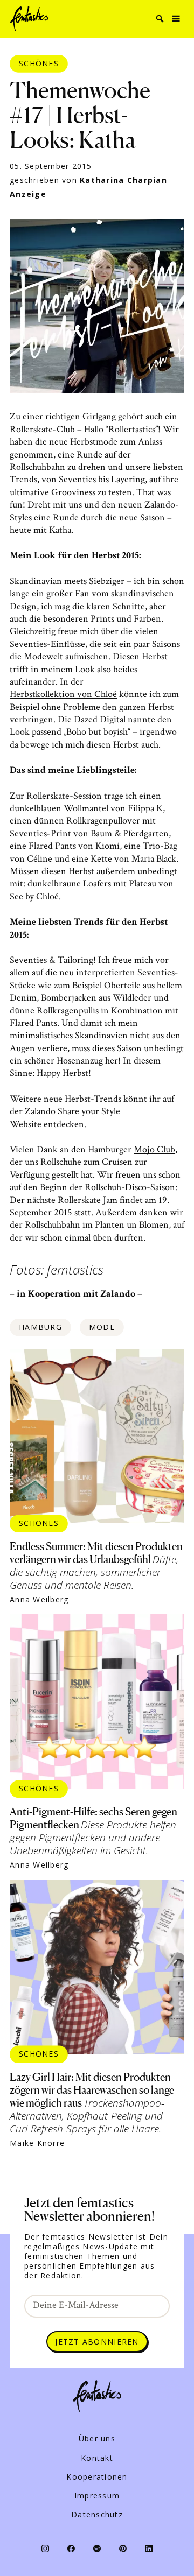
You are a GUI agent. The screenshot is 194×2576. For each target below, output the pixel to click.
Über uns (97, 2439)
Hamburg (40, 1327)
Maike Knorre (37, 2143)
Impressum (97, 2496)
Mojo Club (154, 1149)
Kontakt (97, 2458)
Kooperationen (97, 2477)
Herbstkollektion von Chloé (63, 694)
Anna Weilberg (39, 1600)
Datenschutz (97, 2515)
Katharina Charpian (123, 180)
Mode (102, 1327)
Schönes (39, 63)
